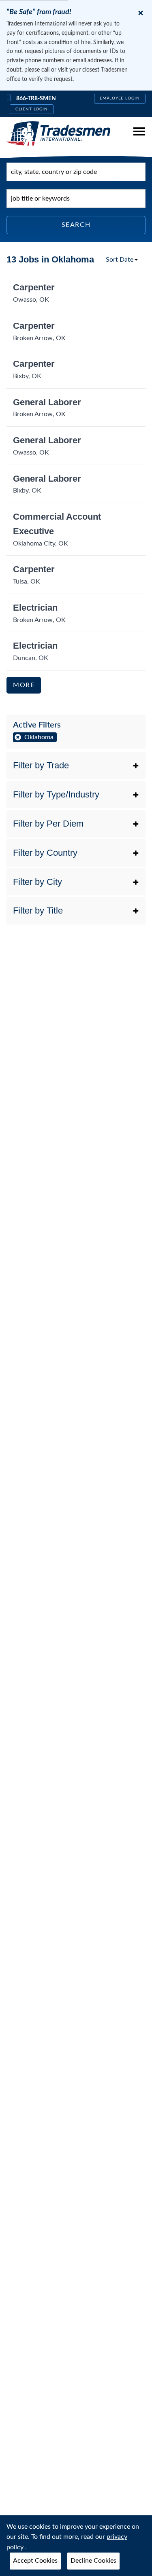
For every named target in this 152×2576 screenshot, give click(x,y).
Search (76, 225)
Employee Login (120, 98)
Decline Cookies (93, 2561)
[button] (76, 766)
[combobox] (76, 172)
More (24, 685)
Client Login (32, 109)
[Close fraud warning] (141, 13)
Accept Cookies (35, 2561)
